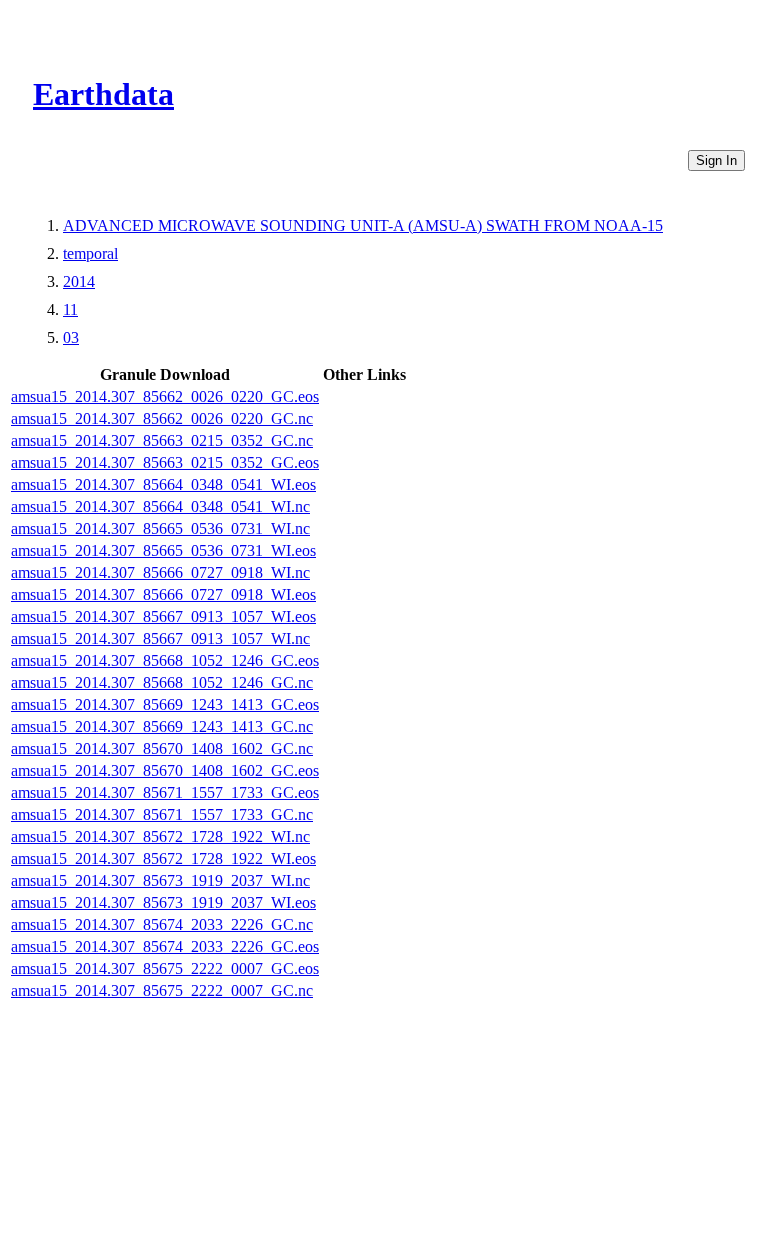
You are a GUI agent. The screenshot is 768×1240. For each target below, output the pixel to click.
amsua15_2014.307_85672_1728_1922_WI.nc (160, 836)
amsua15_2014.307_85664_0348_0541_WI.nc (160, 506)
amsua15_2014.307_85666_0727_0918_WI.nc (160, 572)
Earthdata (103, 94)
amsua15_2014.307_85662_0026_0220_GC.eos (165, 396)
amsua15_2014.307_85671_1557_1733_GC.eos (165, 792)
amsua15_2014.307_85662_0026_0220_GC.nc (162, 418)
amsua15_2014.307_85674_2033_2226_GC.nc (162, 924)
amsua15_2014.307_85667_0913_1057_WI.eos (163, 616)
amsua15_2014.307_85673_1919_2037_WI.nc (160, 880)
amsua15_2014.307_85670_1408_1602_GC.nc (162, 748)
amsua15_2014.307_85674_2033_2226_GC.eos (165, 946)
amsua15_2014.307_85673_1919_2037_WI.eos (163, 902)
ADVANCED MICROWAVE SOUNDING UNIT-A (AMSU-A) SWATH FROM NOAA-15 (363, 225)
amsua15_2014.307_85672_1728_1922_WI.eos (163, 858)
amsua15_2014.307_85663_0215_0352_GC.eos (165, 462)
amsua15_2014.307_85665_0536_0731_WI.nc (160, 528)
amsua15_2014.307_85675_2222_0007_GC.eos (165, 968)
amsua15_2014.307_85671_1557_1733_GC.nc (162, 814)
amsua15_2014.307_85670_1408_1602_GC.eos (165, 770)
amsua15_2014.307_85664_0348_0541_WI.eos (163, 484)
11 (70, 309)
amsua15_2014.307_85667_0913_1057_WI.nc (160, 638)
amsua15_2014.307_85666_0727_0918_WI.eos (163, 594)
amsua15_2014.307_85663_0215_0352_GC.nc (162, 440)
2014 (79, 281)
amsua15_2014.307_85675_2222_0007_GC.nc (162, 990)
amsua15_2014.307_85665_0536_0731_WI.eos (163, 550)
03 (71, 337)
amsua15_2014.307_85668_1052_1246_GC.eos (165, 660)
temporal (90, 253)
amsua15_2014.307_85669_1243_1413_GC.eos (165, 704)
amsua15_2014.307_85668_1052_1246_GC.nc (162, 682)
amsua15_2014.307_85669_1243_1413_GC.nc (162, 726)
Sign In (716, 160)
